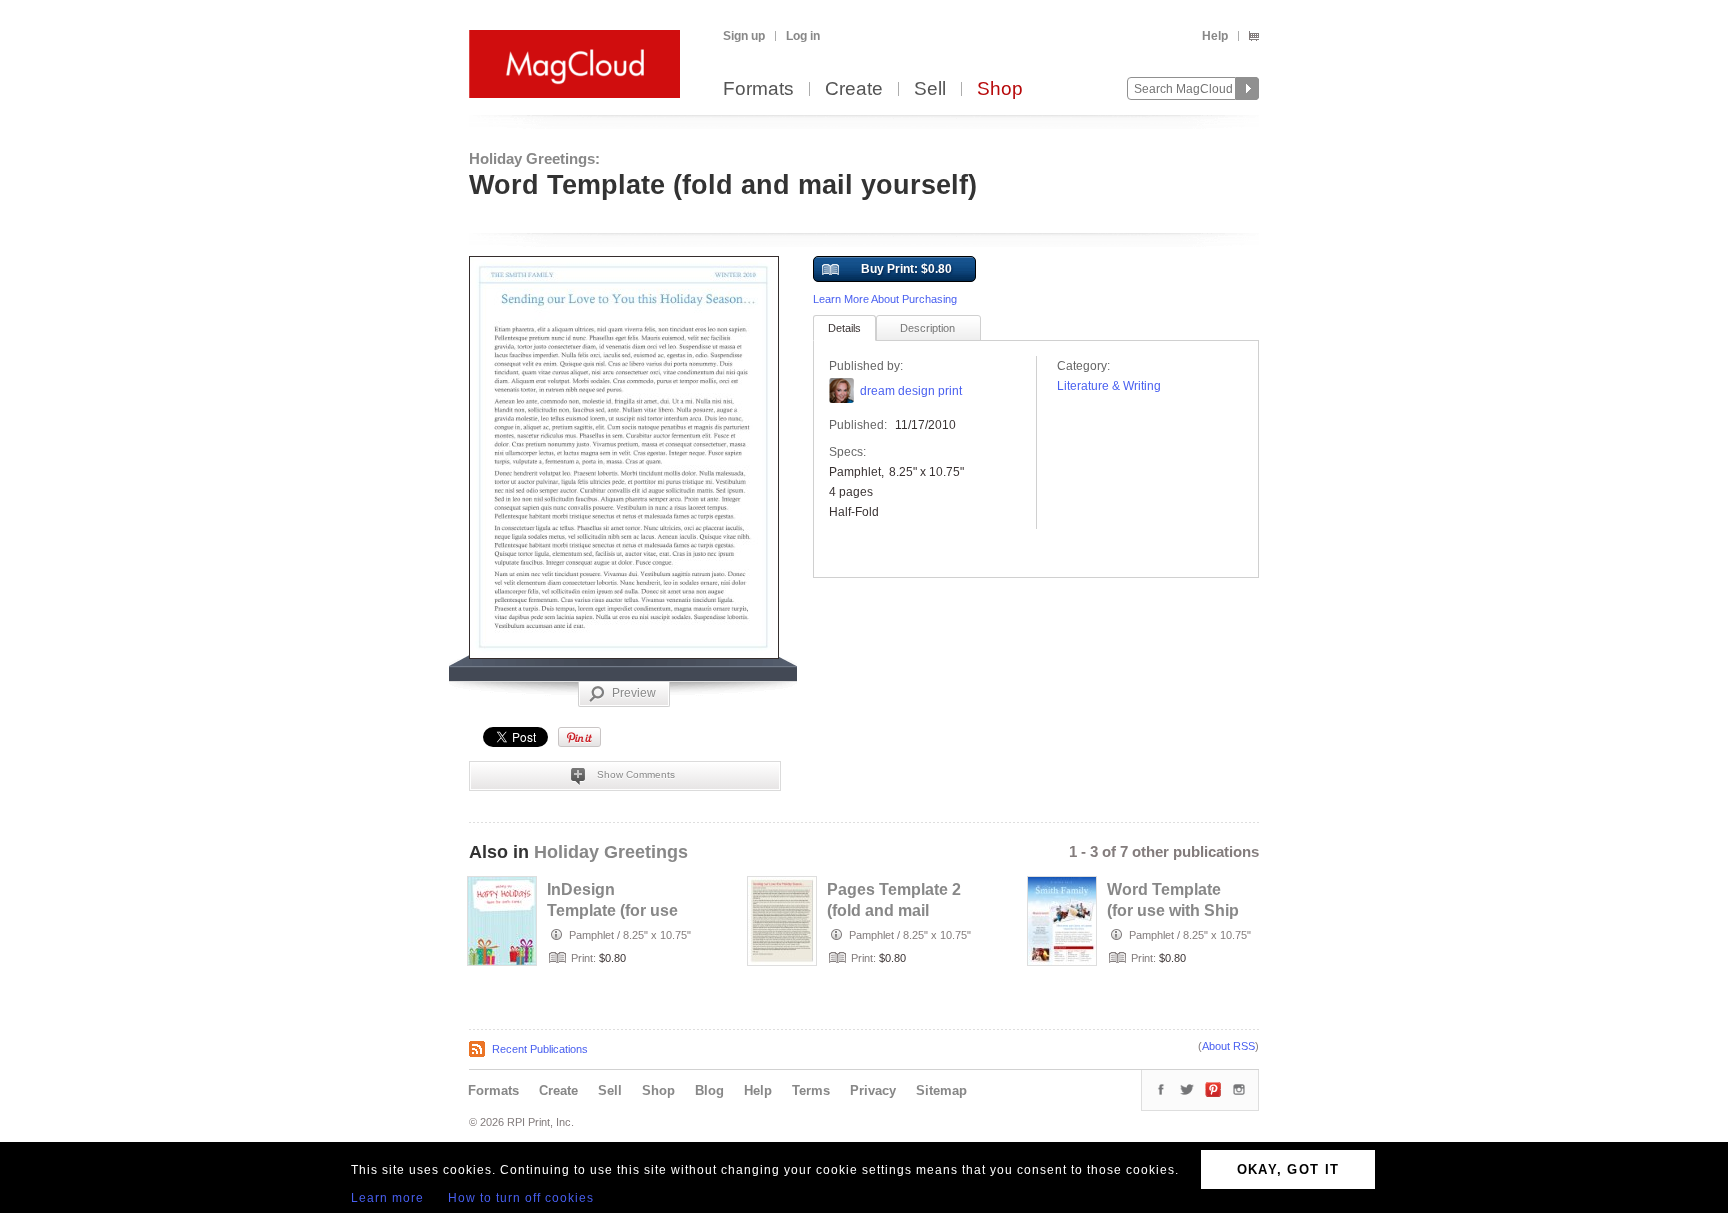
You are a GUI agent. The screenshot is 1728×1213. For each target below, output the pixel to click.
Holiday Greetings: (534, 158)
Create (854, 89)
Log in (803, 36)
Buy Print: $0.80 (906, 269)
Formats (758, 89)
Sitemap (941, 1090)
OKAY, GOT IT (1288, 1169)
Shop (1000, 89)
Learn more (387, 1198)
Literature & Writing (1109, 386)
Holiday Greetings (611, 852)
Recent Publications (540, 1049)
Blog (709, 1090)
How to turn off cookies (521, 1198)
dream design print (911, 391)
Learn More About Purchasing (885, 299)
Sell (930, 89)
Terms (811, 1090)
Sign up (744, 36)
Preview (634, 693)
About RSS (1228, 1046)
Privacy (873, 1090)
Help (1215, 36)
